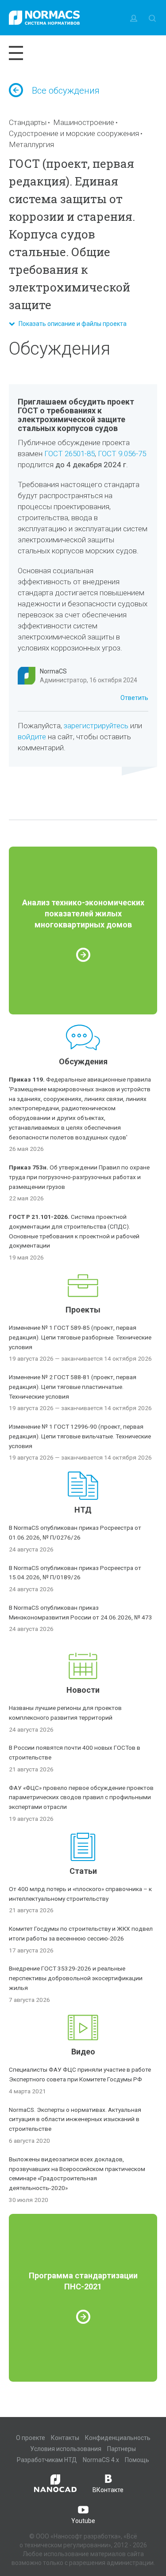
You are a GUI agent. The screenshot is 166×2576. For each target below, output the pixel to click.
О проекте (31, 2438)
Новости (83, 1690)
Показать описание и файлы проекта (71, 324)
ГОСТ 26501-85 (69, 454)
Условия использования (66, 2449)
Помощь (137, 2460)
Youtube (83, 2521)
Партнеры (122, 2449)
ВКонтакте (108, 2490)
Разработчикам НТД (47, 2460)
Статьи (83, 1871)
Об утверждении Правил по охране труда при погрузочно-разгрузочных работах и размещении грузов (79, 1177)
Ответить (134, 698)
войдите (32, 737)
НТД (83, 1510)
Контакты (65, 2438)
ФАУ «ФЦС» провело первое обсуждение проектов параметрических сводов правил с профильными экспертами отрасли (81, 1797)
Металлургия (31, 144)
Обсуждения (83, 1061)
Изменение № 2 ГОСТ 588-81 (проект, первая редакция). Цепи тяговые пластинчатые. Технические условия (73, 1387)
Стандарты (28, 122)
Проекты (83, 1310)
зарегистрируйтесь (96, 726)
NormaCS (53, 671)
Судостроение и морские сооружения (74, 133)
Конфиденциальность (118, 2438)
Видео (83, 2052)
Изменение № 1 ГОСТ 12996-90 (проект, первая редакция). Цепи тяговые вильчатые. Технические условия (80, 1436)
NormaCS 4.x (101, 2460)
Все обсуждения (66, 91)
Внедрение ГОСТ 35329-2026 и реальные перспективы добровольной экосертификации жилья (76, 1978)
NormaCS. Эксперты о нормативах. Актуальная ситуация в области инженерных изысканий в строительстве (75, 2119)
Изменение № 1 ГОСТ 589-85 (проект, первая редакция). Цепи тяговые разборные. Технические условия (80, 1337)
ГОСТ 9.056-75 (122, 454)
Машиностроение (84, 122)
